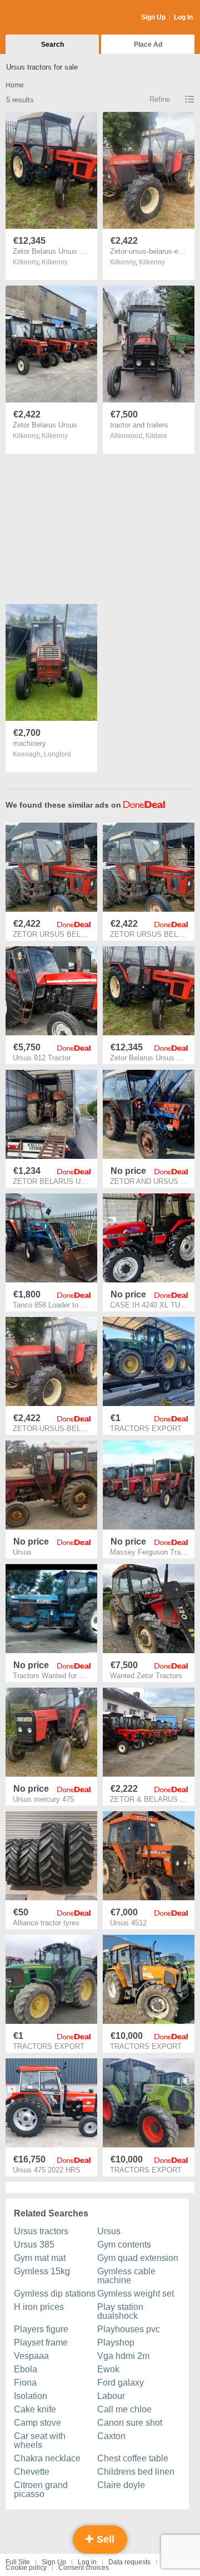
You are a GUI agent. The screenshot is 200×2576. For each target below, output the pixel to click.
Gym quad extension (138, 2258)
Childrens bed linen (136, 2472)
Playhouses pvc (129, 2329)
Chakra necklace (47, 2458)
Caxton (111, 2436)
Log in (87, 2562)
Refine (160, 99)
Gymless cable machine (126, 2276)
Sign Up (153, 17)
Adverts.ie (49, 18)
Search (52, 45)
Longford (57, 754)
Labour (111, 2396)
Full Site (18, 2562)
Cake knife (35, 2409)
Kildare (156, 436)
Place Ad (148, 45)
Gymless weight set (136, 2294)
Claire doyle (121, 2485)
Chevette (32, 2472)
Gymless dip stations (55, 2294)
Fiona (25, 2383)
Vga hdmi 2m (123, 2356)
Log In (183, 17)
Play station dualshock (120, 2311)
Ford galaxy (121, 2383)
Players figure (41, 2329)
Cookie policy (26, 2568)
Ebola (26, 2369)
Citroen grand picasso (41, 2489)
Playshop (116, 2343)
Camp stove (37, 2423)
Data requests (129, 2562)
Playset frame (41, 2343)
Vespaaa (31, 2356)
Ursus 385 (34, 2245)
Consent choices (84, 2568)
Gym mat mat (40, 2258)
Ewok (108, 2369)
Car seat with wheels (40, 2440)
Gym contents (124, 2245)
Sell (104, 2539)
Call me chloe (124, 2409)
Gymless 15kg (42, 2271)
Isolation (31, 2396)
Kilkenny (55, 262)
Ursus (109, 2231)
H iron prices (39, 2307)
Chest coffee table (133, 2458)
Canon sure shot (130, 2423)
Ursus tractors (41, 2231)
